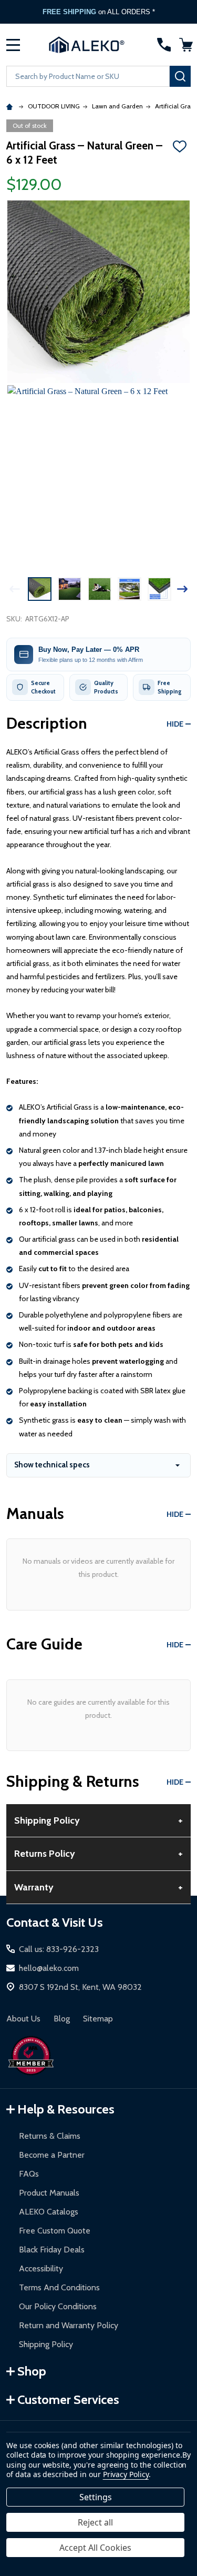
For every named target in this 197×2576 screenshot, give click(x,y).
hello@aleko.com (49, 1968)
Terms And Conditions (59, 2287)
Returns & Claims (50, 2136)
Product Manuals (49, 2193)
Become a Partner (52, 2155)
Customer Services (68, 2399)
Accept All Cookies (95, 2548)
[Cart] (186, 45)
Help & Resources (66, 2109)
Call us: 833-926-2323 (59, 1949)
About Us (23, 2019)
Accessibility (41, 2268)
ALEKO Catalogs (49, 2212)
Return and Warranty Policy (69, 2325)
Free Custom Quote (55, 2231)
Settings (96, 2497)
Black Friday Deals (52, 2250)
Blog (62, 2019)
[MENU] (13, 45)
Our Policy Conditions (58, 2306)
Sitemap (98, 2019)
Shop (32, 2371)
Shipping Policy (46, 2344)
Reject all (95, 2522)
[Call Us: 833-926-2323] (164, 45)
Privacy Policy (126, 2474)
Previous (15, 589)
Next (182, 589)
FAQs (29, 2174)
